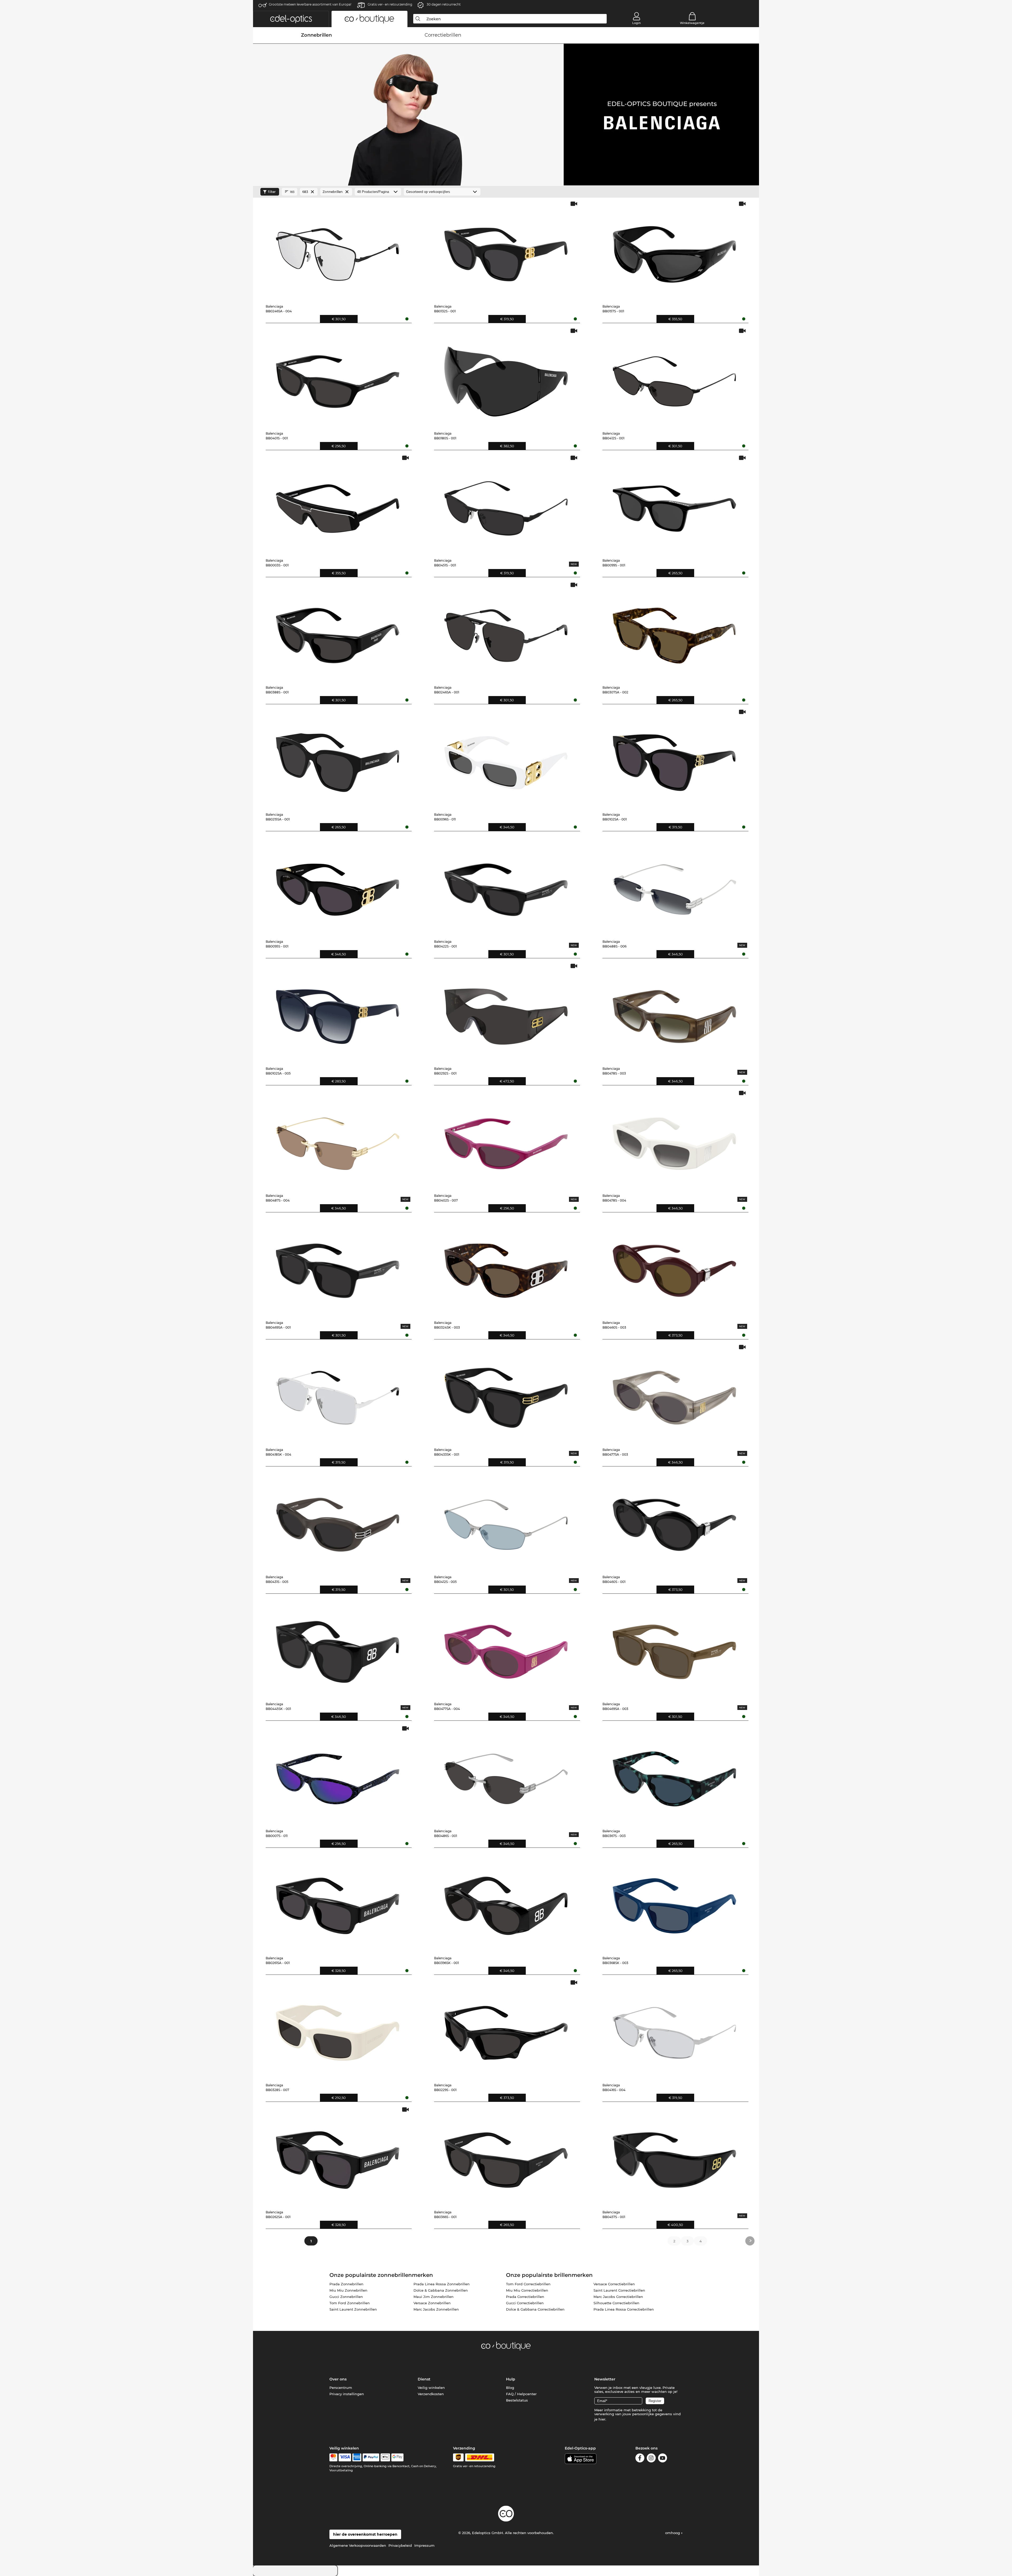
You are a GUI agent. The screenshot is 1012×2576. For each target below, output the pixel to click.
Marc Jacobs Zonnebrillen (436, 2309)
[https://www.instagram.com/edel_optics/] (651, 2459)
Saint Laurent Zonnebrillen (353, 2309)
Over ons (338, 2379)
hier (602, 2419)
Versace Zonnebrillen (432, 2303)
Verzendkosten (431, 2394)
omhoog (673, 2533)
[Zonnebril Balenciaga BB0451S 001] (506, 504)
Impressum (424, 2545)
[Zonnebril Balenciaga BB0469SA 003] (674, 1648)
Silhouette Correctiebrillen (616, 2303)
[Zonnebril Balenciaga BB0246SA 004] (338, 250)
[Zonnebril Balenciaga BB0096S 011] (506, 759)
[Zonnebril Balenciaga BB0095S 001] (338, 886)
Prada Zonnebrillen (346, 2284)
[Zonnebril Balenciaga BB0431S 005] (338, 1521)
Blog (510, 2388)
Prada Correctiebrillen (525, 2297)
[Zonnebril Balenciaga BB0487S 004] (338, 1140)
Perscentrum (341, 2388)
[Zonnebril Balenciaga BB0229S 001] (506, 2029)
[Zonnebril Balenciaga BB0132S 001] (506, 250)
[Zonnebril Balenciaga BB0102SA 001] (674, 759)
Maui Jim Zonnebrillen (434, 2297)
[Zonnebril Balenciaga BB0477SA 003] (674, 1394)
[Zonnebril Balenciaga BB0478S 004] (674, 1140)
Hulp (511, 2379)
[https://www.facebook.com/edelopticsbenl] (640, 2459)
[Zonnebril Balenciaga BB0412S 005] (506, 1521)
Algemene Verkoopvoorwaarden (358, 2545)
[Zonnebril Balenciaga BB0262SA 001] (338, 2156)
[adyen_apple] (385, 2457)
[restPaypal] (371, 2457)
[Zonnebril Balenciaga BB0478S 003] (674, 1013)
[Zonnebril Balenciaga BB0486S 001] (506, 1775)
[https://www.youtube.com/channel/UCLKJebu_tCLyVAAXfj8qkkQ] (663, 2459)
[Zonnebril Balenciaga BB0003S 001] (338, 504)
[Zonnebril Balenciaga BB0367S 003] (674, 1775)
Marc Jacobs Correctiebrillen (618, 2297)
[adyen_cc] (333, 2457)
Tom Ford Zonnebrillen (350, 2303)
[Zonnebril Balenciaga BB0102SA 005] (338, 1013)
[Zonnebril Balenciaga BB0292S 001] (506, 1013)
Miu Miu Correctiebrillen (527, 2290)
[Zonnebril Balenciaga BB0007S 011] (338, 1775)
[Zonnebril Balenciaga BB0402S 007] (506, 1140)
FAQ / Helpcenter (521, 2394)
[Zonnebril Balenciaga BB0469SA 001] (338, 1267)
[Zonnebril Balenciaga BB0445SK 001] (338, 1648)
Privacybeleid (400, 2545)
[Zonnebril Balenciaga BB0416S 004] (674, 2029)
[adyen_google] (398, 2457)
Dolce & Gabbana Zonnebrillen (441, 2290)
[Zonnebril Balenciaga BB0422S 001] (506, 886)
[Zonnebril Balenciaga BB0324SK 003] (506, 1267)
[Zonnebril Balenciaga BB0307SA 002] (674, 631)
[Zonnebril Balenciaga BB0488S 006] (674, 886)
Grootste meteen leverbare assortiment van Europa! (310, 4)
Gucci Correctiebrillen (525, 2303)
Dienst (424, 2379)
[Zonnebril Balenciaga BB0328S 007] (338, 2029)
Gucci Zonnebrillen (346, 2297)
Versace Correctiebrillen (614, 2284)
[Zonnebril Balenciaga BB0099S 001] (674, 504)
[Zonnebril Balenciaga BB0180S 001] (506, 377)
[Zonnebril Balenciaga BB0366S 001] (506, 2156)
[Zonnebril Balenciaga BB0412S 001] (674, 377)
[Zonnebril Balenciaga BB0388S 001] (338, 631)
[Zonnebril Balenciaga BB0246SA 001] (506, 631)
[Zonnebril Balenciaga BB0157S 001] (674, 250)
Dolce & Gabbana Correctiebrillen (535, 2309)
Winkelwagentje (692, 23)
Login (636, 23)
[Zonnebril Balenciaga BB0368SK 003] (674, 1902)
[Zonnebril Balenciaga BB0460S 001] (674, 1521)
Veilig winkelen (431, 2388)
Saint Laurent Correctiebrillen (619, 2290)
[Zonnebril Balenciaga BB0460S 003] (674, 1267)
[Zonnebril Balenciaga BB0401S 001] (338, 377)
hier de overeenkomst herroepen (365, 2534)
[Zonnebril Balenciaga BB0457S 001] (674, 2156)
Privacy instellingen (347, 2394)
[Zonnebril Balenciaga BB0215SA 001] (338, 759)
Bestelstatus (517, 2400)
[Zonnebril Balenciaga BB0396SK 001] (506, 1902)
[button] (291, 19)
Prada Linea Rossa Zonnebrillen (442, 2284)
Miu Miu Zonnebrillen (348, 2290)
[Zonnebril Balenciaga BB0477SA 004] (506, 1648)
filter (272, 192)
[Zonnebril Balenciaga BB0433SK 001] (506, 1394)
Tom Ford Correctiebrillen (528, 2284)
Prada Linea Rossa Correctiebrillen (624, 2309)
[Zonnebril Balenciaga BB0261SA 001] (338, 1902)
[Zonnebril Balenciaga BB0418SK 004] (338, 1394)
